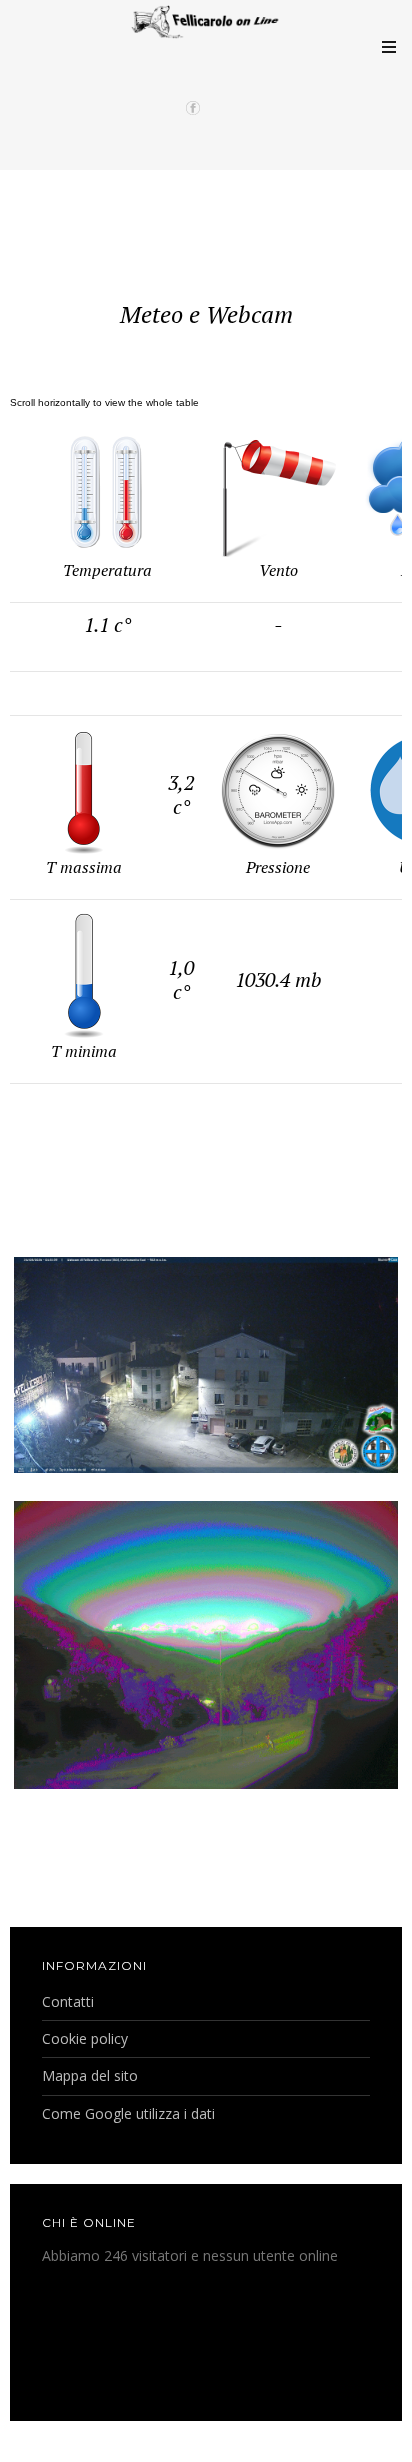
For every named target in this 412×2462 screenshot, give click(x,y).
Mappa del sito (90, 2075)
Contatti (68, 2001)
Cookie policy (85, 2038)
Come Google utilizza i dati (128, 2113)
